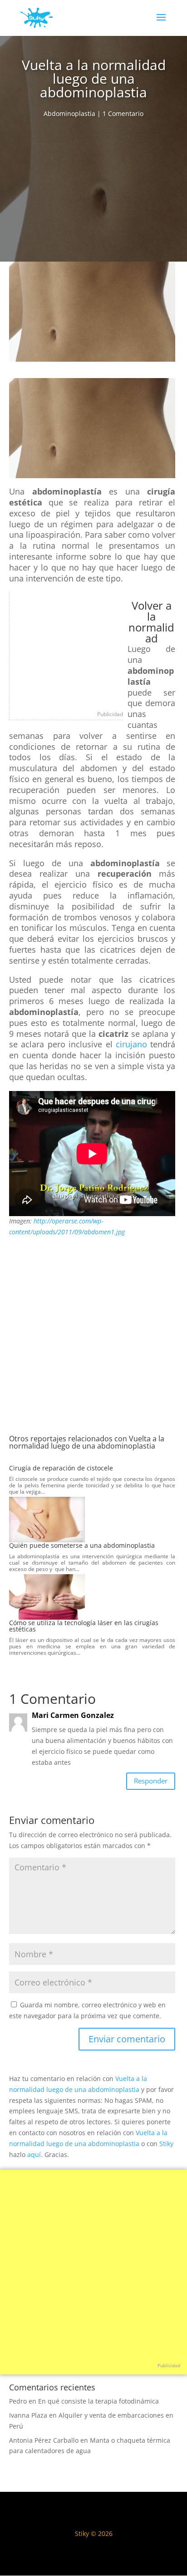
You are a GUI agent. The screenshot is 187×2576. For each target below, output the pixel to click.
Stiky (166, 2144)
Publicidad (110, 714)
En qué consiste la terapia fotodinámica (98, 2401)
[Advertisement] (93, 193)
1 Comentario (123, 114)
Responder (151, 1781)
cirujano (131, 1044)
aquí (34, 2154)
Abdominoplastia (69, 114)
